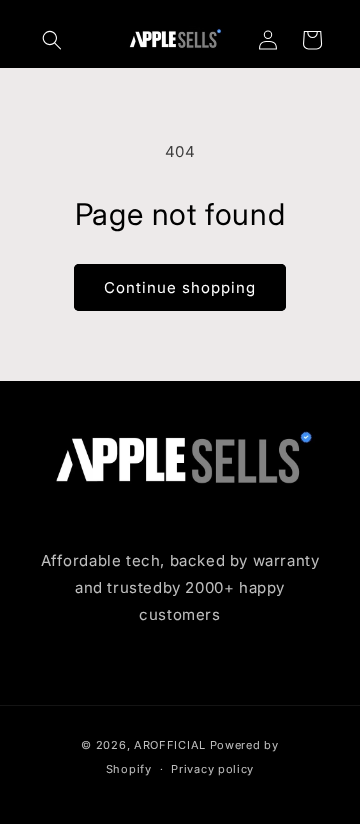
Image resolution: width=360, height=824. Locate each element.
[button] (52, 40)
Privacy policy (212, 769)
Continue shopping (180, 287)
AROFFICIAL (170, 745)
